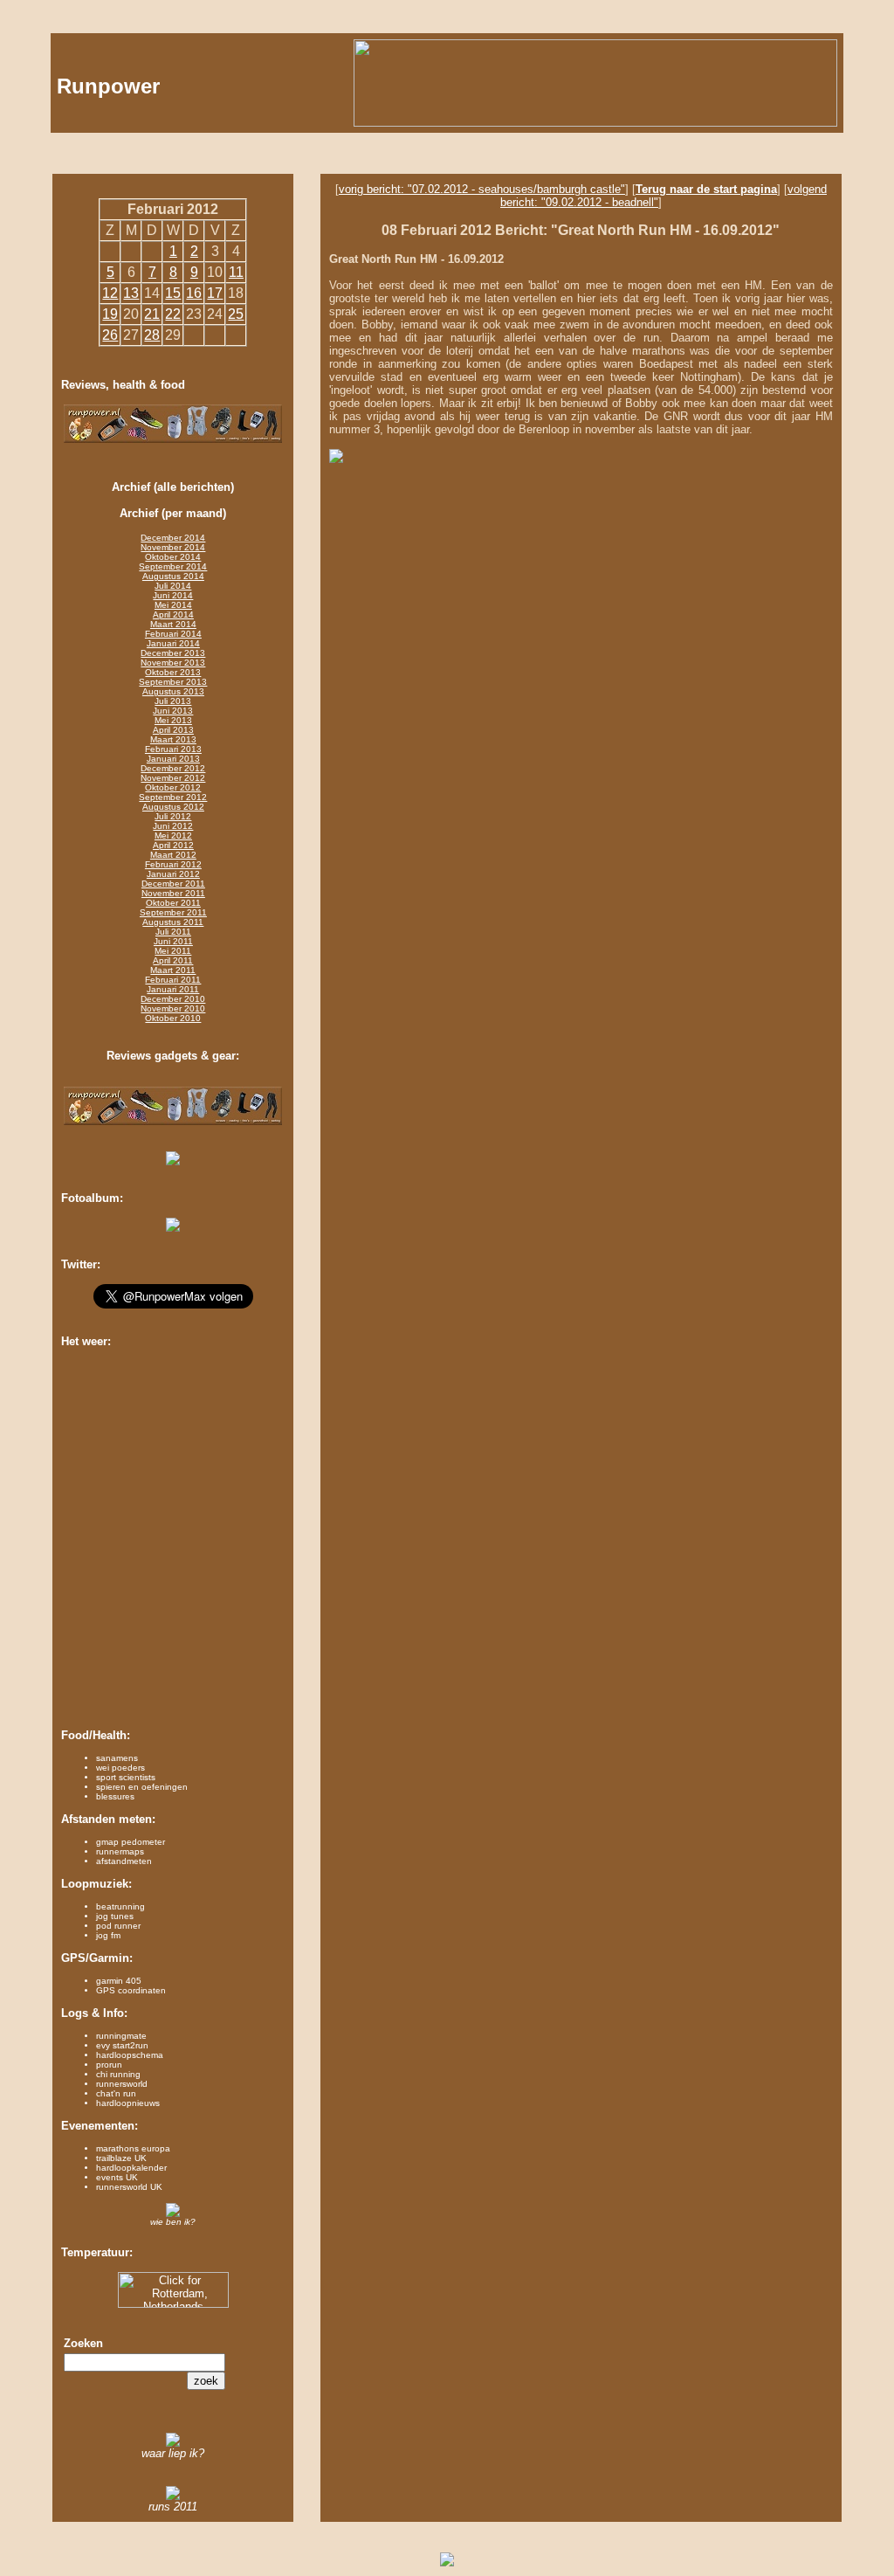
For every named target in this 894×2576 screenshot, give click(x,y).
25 (236, 314)
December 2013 (173, 653)
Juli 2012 (173, 816)
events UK (117, 2177)
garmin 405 (119, 1981)
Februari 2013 (173, 749)
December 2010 (173, 999)
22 (173, 314)
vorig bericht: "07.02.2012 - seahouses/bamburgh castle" (482, 189)
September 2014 (173, 566)
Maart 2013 (173, 739)
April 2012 (173, 845)
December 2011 (173, 884)
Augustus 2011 (173, 922)
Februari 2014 (173, 634)
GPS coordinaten (131, 1990)
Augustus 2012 (173, 807)
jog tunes (115, 1916)
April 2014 (173, 615)
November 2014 (173, 547)
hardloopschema (130, 2055)
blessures (115, 1796)
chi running (118, 2074)
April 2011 (173, 960)
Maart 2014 (173, 624)
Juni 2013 (173, 711)
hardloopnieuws (128, 2103)
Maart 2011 (173, 970)
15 (173, 293)
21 (152, 314)
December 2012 (173, 768)
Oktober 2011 (173, 903)
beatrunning (120, 1906)
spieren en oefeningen (142, 1787)
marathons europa (133, 2148)
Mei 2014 (173, 605)
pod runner (118, 1926)
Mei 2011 (173, 951)
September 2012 (173, 797)
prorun (109, 2065)
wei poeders (120, 1768)
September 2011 (173, 912)
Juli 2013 (173, 701)
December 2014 (173, 538)
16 (194, 293)
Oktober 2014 (173, 557)
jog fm (108, 1935)
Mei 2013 (173, 720)
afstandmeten (124, 1861)
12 (110, 293)
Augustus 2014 (173, 576)
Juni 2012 (173, 826)
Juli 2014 (173, 586)
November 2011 (173, 893)
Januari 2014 (173, 643)
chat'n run (116, 2093)
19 (110, 314)
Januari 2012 (173, 874)
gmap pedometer (131, 1842)
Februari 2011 (173, 980)
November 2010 (173, 1008)
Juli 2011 (173, 932)
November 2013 (173, 663)
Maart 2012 (173, 855)
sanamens (117, 1758)
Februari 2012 (173, 864)
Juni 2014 (173, 595)
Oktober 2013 (173, 672)
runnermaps (120, 1851)
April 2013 (173, 730)
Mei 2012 (173, 836)
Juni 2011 (173, 941)
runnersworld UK (129, 2187)
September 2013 (173, 682)
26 (110, 335)
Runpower (108, 86)
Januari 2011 (173, 989)
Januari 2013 (173, 759)
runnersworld (122, 2084)
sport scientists (126, 1777)
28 (152, 335)
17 (215, 293)
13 (131, 293)
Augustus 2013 (173, 691)
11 (236, 272)
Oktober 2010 (173, 1018)
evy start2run (122, 2045)
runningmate (121, 2036)
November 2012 (173, 778)
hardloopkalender (131, 2168)
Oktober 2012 (173, 787)
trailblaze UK (121, 2158)
